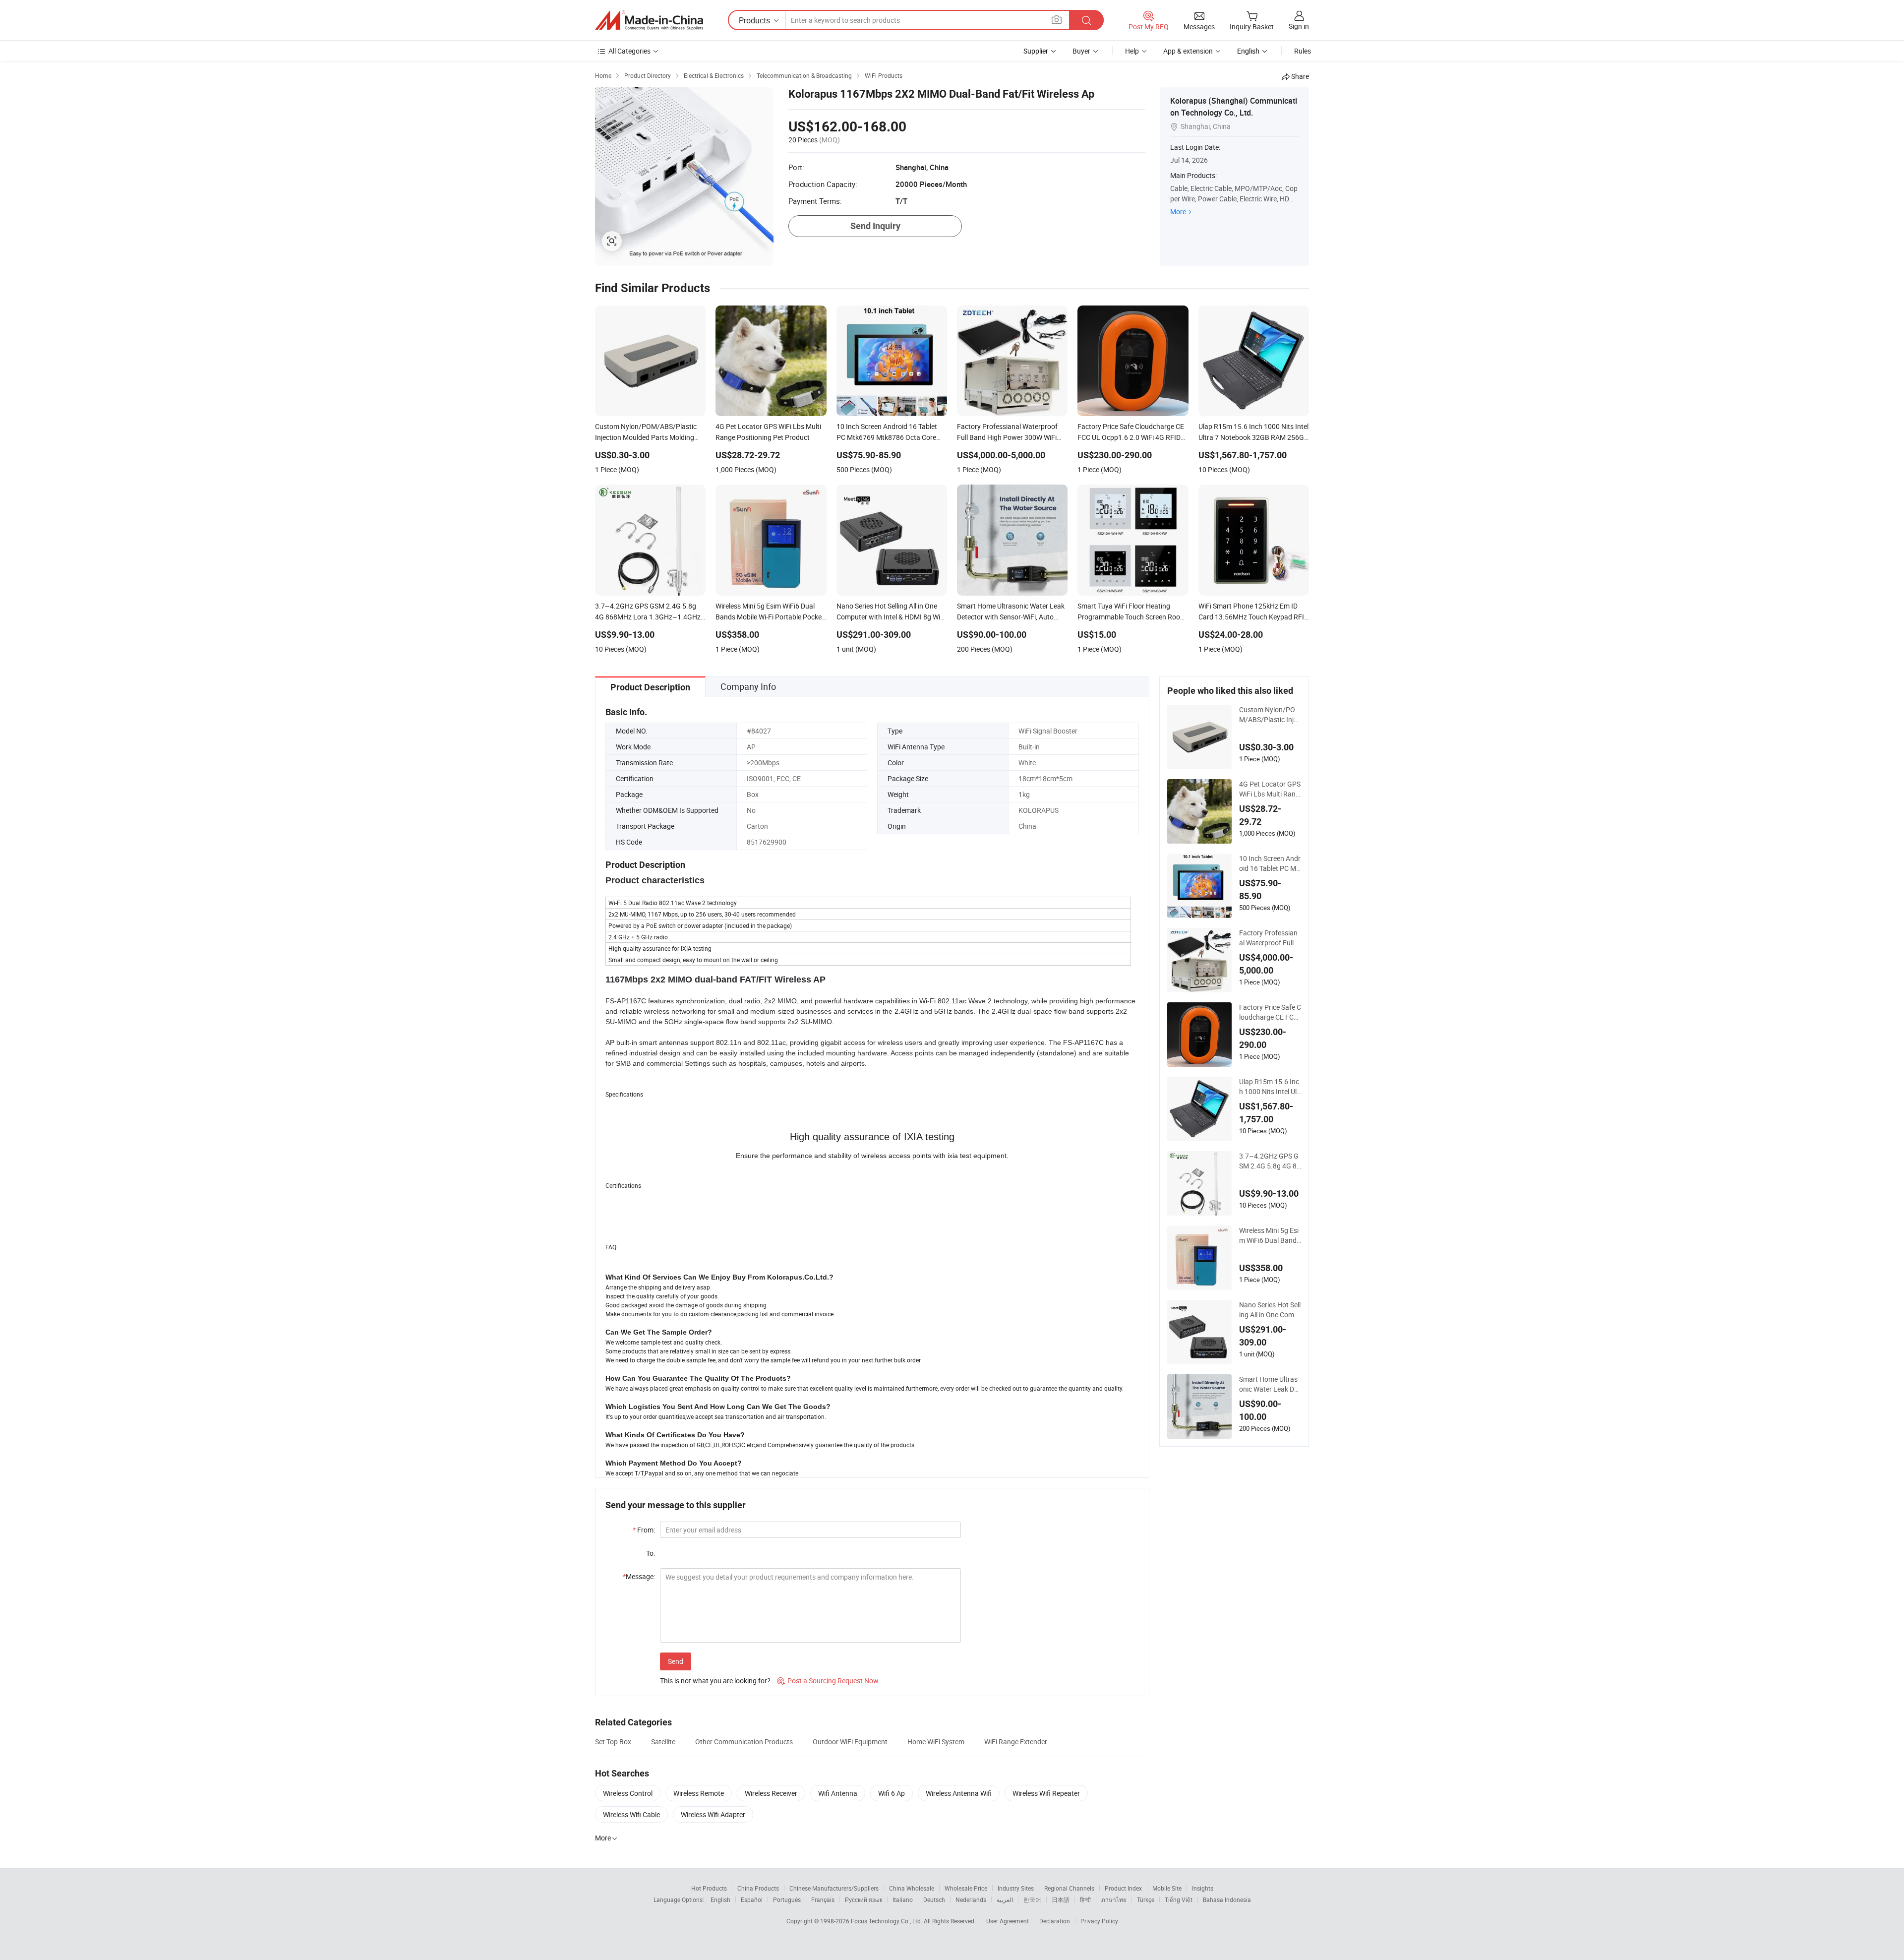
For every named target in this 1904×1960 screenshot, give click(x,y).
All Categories (629, 51)
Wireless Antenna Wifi (959, 1793)
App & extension (1188, 51)
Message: (639, 1576)
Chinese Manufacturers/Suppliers (834, 1888)
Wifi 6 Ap (892, 1793)
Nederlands (971, 1899)
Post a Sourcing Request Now (828, 1681)
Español (752, 1899)
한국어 (1032, 1899)
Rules (1303, 51)
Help (1132, 51)
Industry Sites (1016, 1888)
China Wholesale (912, 1888)
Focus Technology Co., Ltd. (887, 1921)
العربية (1005, 1899)
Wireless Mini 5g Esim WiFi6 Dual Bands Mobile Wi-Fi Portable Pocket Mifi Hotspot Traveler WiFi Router (1270, 1235)
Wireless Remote (699, 1793)
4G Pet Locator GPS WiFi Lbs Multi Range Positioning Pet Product (1270, 789)
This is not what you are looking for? (715, 1681)
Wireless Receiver (771, 1793)
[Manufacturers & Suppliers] (649, 20)
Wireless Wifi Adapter (713, 1814)
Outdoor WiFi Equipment (850, 1742)
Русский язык (863, 1899)
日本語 (1061, 1899)
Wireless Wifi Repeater (1046, 1793)
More (1178, 212)
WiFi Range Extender (1016, 1742)
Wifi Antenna (838, 1793)
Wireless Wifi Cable (631, 1814)
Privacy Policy (1099, 1921)
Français (823, 1899)
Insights (1203, 1888)
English (720, 1899)
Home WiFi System (936, 1742)
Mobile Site (1167, 1888)
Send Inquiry (875, 226)
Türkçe (1146, 1899)
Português (787, 1899)
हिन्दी (1085, 1899)
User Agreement (1008, 1921)
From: (644, 1530)
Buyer (1081, 51)
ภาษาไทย (1114, 1899)
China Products (758, 1888)
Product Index (1123, 1888)
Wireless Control (628, 1793)
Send (676, 1661)
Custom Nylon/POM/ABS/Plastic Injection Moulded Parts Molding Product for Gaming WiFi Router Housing (1270, 715)
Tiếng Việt (1179, 1899)
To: (651, 1553)
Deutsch (934, 1899)
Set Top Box (613, 1742)
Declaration (1055, 1921)
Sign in (1299, 26)
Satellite (663, 1742)
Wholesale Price (966, 1888)
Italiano (903, 1899)
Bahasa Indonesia (1227, 1899)
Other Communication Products (744, 1742)
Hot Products (709, 1888)
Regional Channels (1069, 1888)
